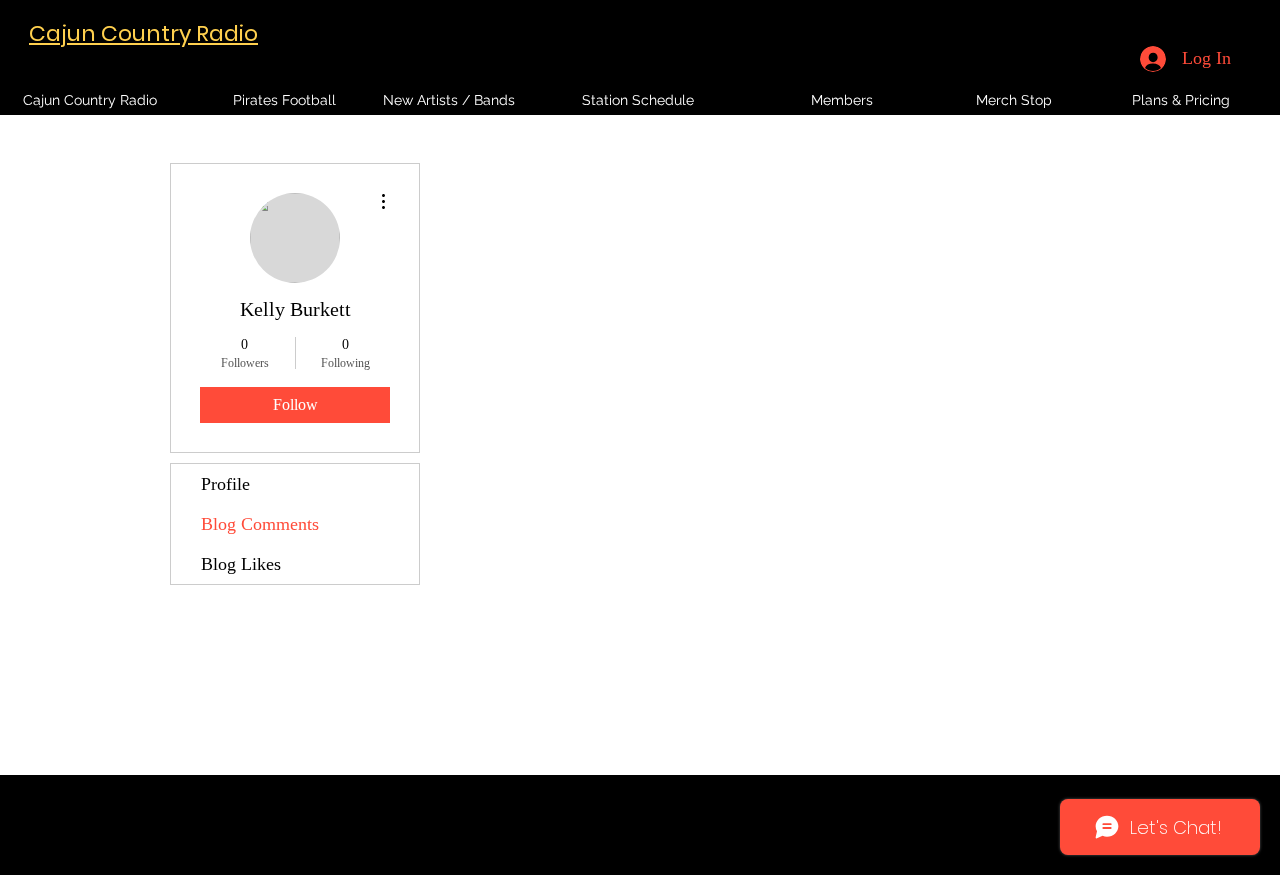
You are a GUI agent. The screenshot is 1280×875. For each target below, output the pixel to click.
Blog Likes (241, 564)
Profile (225, 484)
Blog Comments (260, 524)
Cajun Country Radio (143, 33)
